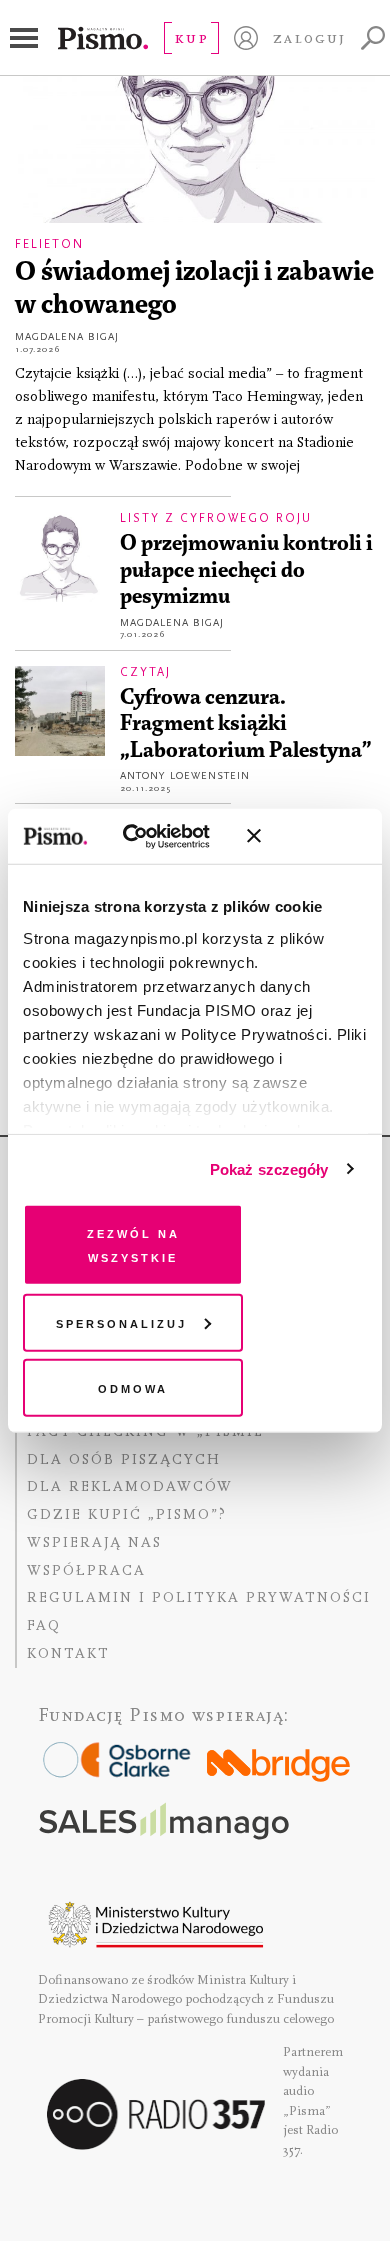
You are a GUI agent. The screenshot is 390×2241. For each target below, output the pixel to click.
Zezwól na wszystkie (133, 1244)
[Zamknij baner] (307, 836)
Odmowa (133, 1387)
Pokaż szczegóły (269, 1168)
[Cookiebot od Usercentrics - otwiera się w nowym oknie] (149, 836)
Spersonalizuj (121, 1321)
